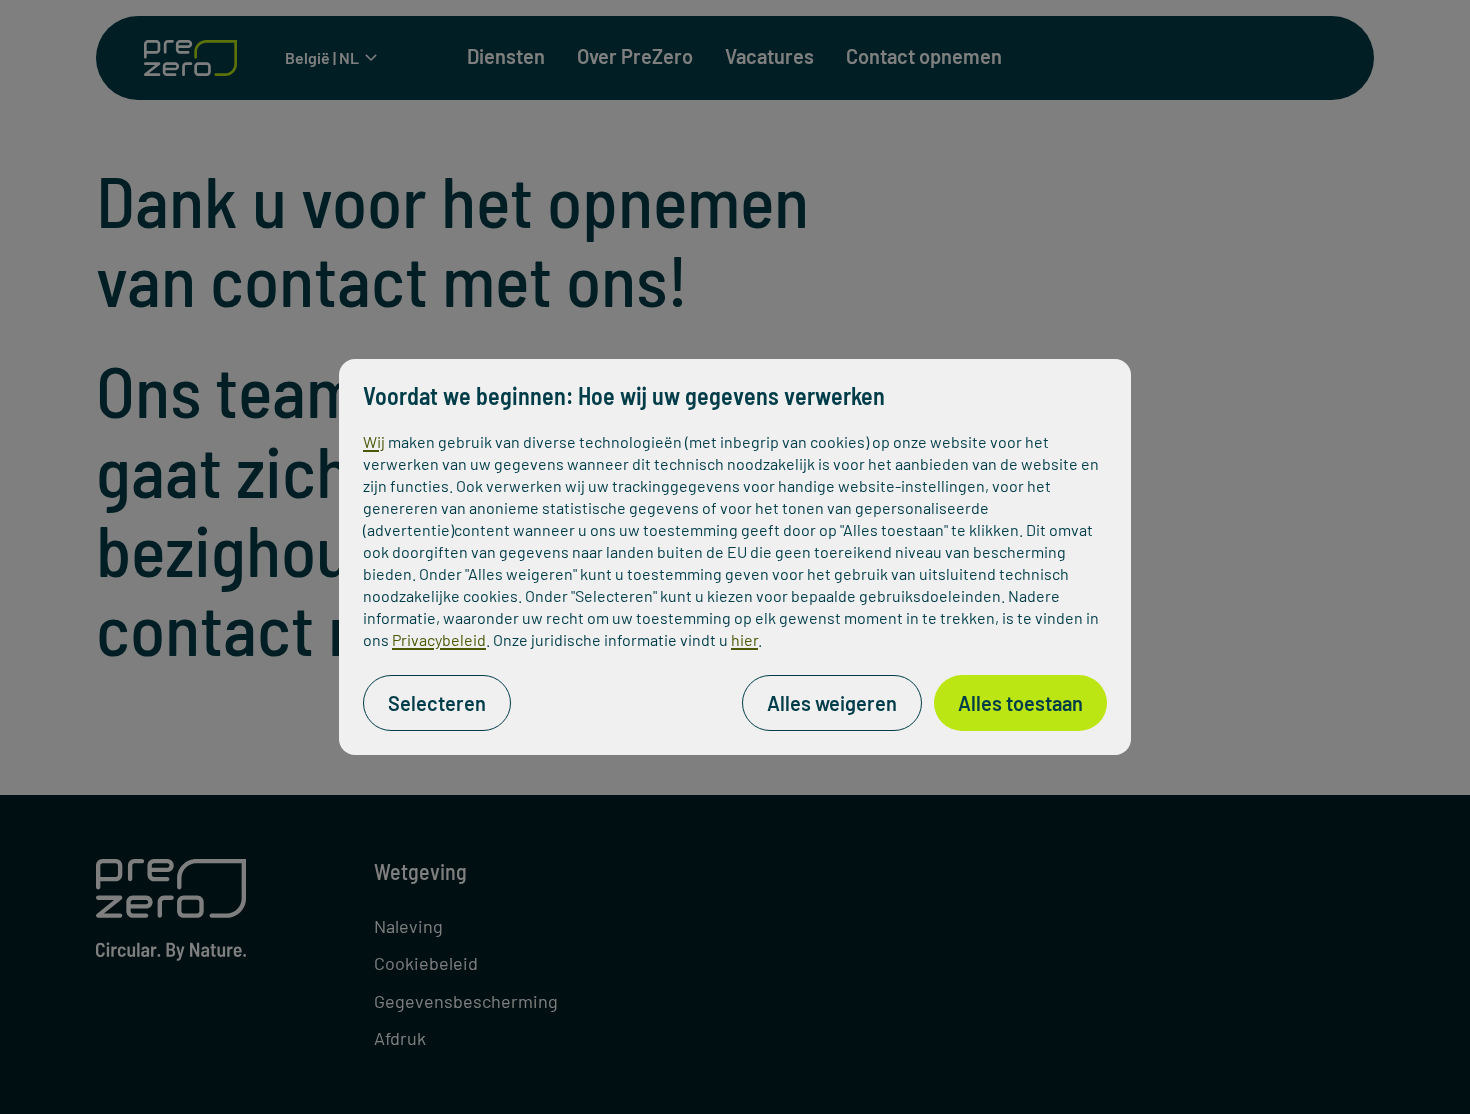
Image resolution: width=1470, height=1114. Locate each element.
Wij (374, 441)
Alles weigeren (832, 703)
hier (744, 639)
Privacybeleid (439, 639)
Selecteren (437, 703)
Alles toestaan (1020, 703)
